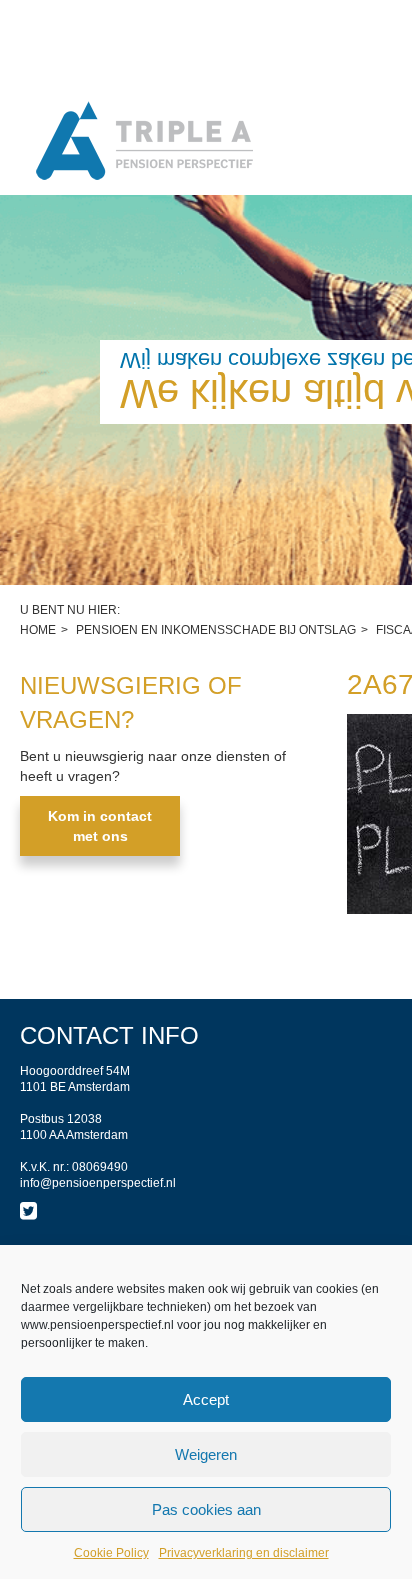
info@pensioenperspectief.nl (98, 1183)
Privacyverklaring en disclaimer (244, 1553)
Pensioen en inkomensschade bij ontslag (216, 630)
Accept (206, 1399)
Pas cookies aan (206, 1509)
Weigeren (206, 1454)
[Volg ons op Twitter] (28, 1211)
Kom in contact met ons (100, 826)
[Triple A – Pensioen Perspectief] (145, 142)
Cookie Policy (111, 1553)
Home (38, 630)
